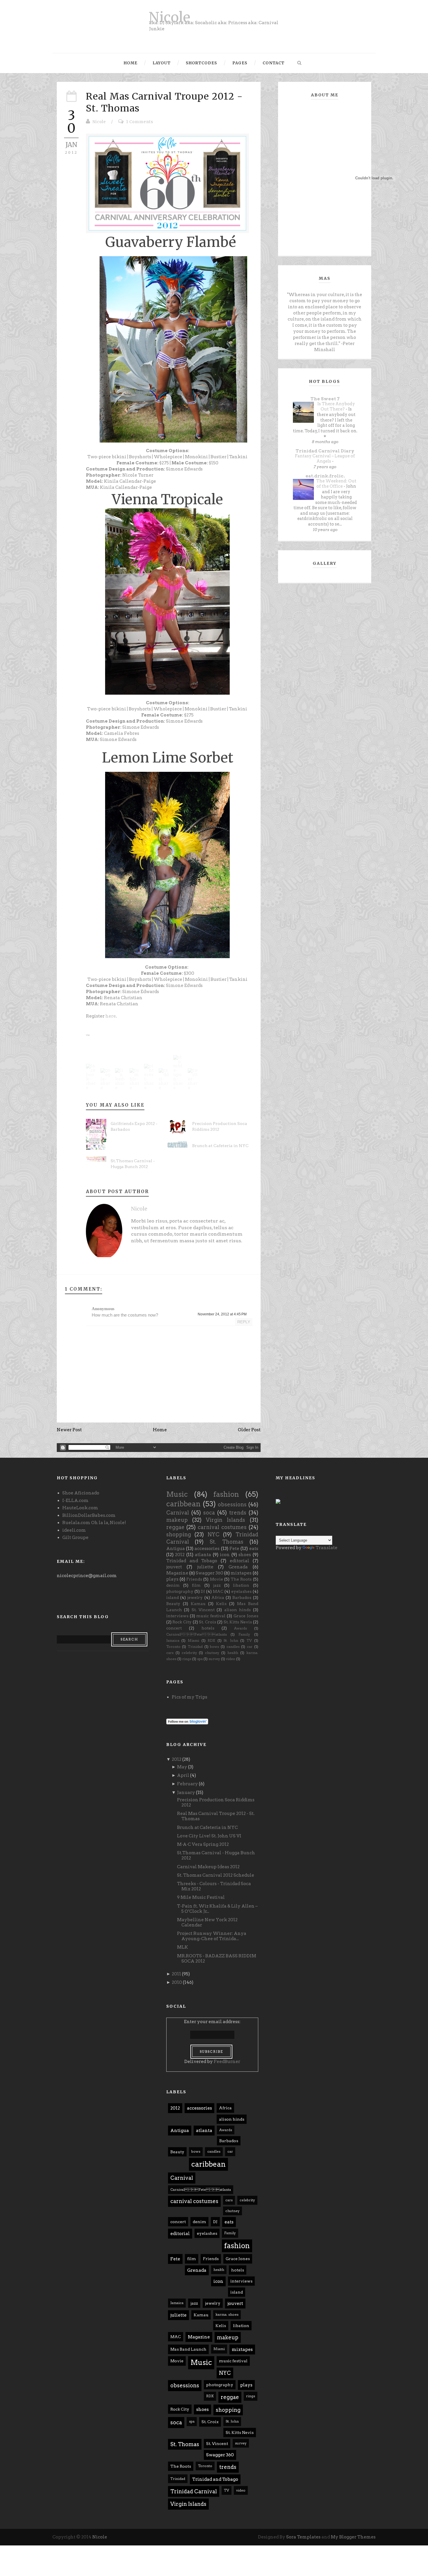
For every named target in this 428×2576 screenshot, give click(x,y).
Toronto (173, 1647)
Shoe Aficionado (81, 1493)
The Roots (241, 1579)
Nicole (169, 17)
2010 (177, 1982)
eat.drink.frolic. (325, 476)
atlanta (203, 1555)
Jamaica (173, 1640)
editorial (239, 1561)
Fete (234, 1549)
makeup (177, 1520)
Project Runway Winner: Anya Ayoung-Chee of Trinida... (212, 1936)
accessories (207, 1549)
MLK (183, 1947)
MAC (218, 1591)
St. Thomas (227, 1542)
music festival (211, 1616)
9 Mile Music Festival (201, 1897)
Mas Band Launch (188, 2349)
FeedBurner (227, 2062)
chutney (212, 1653)
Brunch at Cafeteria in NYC (220, 1146)
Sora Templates (303, 2537)
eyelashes (241, 1591)
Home (131, 63)
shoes (245, 1555)
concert (174, 1628)
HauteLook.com (80, 1508)
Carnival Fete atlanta (197, 1634)
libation (241, 1585)
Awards (240, 1628)
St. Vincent (203, 1610)
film (196, 1585)
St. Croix (208, 1622)
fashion (226, 1494)
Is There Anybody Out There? (336, 407)
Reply (244, 1322)
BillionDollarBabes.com (89, 1515)
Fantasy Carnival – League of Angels (325, 459)
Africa (218, 1597)
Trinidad (195, 1647)
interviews (177, 1616)
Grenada (238, 1567)
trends (238, 1513)
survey (214, 1659)
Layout (162, 63)
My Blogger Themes (353, 2537)
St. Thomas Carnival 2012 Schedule (216, 1875)
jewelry (195, 1597)
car (250, 1647)
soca (209, 1513)
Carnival (178, 1513)
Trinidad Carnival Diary (325, 451)
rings (187, 1659)
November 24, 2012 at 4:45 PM (222, 1314)
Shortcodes (201, 63)
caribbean (183, 1504)
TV (249, 1640)
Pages (240, 63)
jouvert (174, 1567)
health (233, 1653)
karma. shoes (227, 2314)
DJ (203, 1591)
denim (173, 1585)
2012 (180, 1555)
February (188, 1784)
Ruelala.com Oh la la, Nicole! (94, 1523)
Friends (194, 1579)
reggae (175, 1527)
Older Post (249, 1430)
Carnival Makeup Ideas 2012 (208, 1867)
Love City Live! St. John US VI (209, 1836)
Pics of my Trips (190, 1697)
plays (172, 1579)
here (111, 1016)
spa (200, 1659)
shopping (179, 1534)
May (182, 1767)
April (183, 1775)
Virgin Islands (226, 1520)
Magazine (177, 1573)
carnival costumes (222, 1527)
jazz (217, 1585)
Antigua (176, 1549)
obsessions (232, 1504)
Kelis (221, 1604)
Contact (274, 63)
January (186, 1793)
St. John (231, 1640)
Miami (193, 1640)
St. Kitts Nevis (238, 1622)
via (88, 1035)
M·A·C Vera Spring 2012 (203, 1844)
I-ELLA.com (75, 1501)
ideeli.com (74, 1530)
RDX (211, 1640)
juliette (205, 1567)
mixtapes (241, 1573)
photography (180, 1591)
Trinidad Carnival (194, 2491)
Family (244, 1634)
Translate (327, 1548)
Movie (216, 1579)
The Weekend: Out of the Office (336, 484)
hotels (208, 1628)
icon (225, 1555)
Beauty (173, 1604)
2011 (176, 1974)
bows (214, 1647)
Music (177, 1494)
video (231, 1659)
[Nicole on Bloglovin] (187, 1721)
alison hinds (237, 1610)
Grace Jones (246, 1616)
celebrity (189, 1653)
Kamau (198, 1604)
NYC (214, 1534)
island (173, 1597)
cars (170, 1653)
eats (254, 1549)
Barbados (242, 1597)
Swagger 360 (209, 1573)
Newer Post (69, 1430)
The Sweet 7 (325, 399)
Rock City (182, 1622)
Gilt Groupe (75, 1538)
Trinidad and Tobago (192, 1561)
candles (233, 1647)
